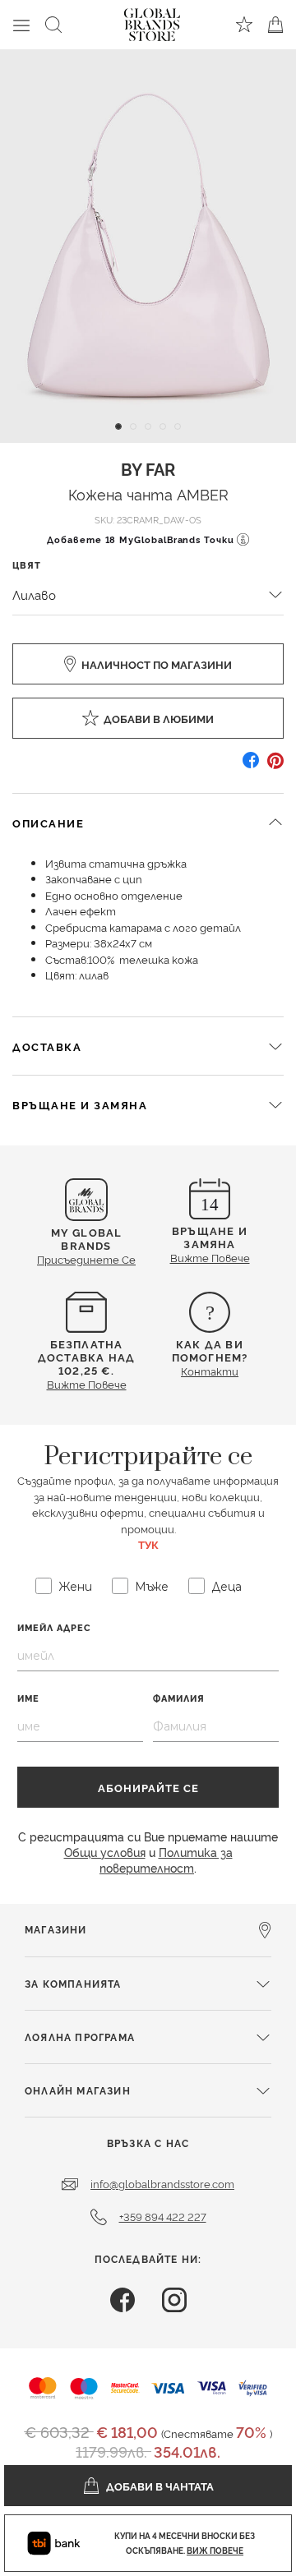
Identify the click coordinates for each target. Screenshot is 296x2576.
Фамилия (179, 1698)
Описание (48, 823)
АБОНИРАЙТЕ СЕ (148, 1787)
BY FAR (148, 468)
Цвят (27, 565)
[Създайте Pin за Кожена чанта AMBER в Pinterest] (275, 766)
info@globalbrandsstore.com (162, 2183)
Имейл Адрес (54, 1627)
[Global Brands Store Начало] (152, 21)
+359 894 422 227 (163, 2216)
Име (28, 1698)
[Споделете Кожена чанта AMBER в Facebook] (251, 766)
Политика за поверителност (166, 1859)
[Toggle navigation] (21, 25)
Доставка (47, 1046)
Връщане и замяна (80, 1104)
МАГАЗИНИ (56, 1929)
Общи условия (105, 1852)
